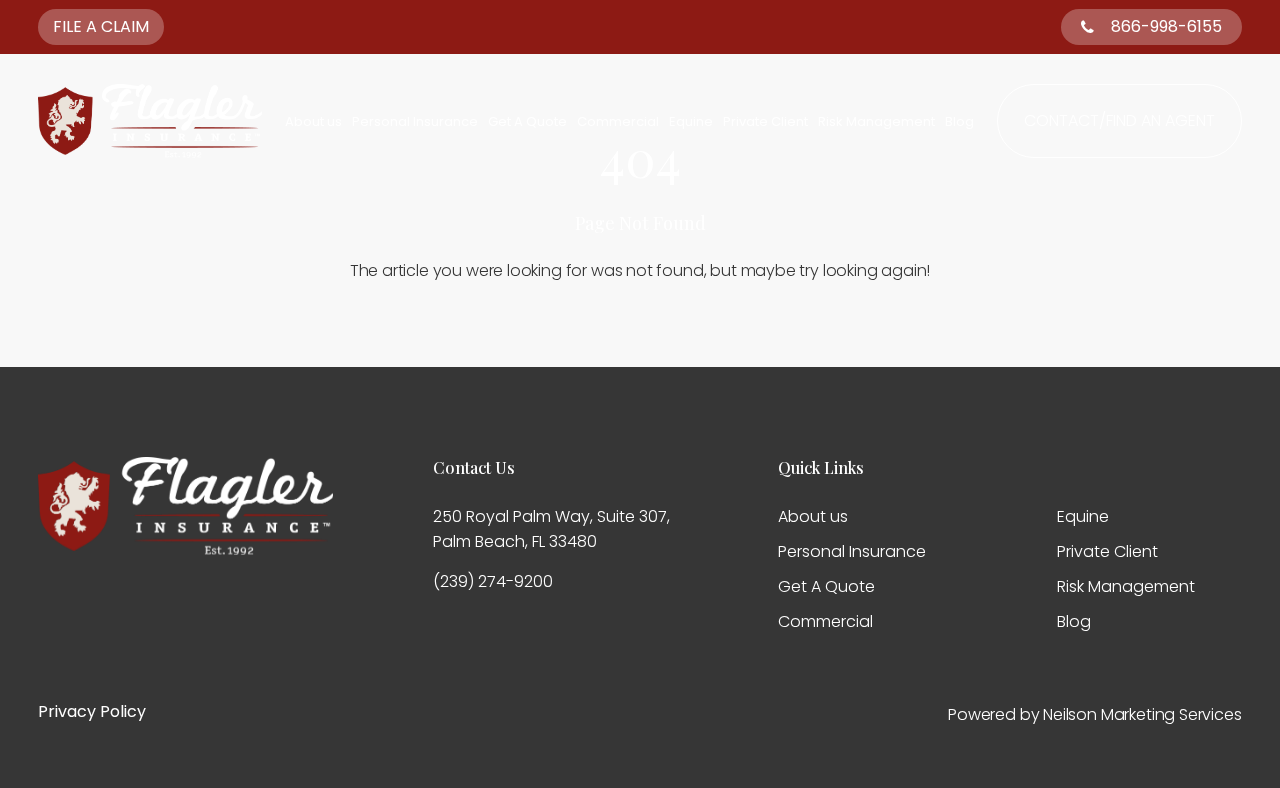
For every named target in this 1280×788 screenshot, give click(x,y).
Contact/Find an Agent (1119, 120)
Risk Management (876, 121)
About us (313, 121)
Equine (691, 121)
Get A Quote (527, 121)
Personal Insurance (415, 121)
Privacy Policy (92, 711)
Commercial (618, 121)
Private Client (765, 121)
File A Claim (101, 26)
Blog (959, 121)
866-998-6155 (1166, 26)
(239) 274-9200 (493, 581)
